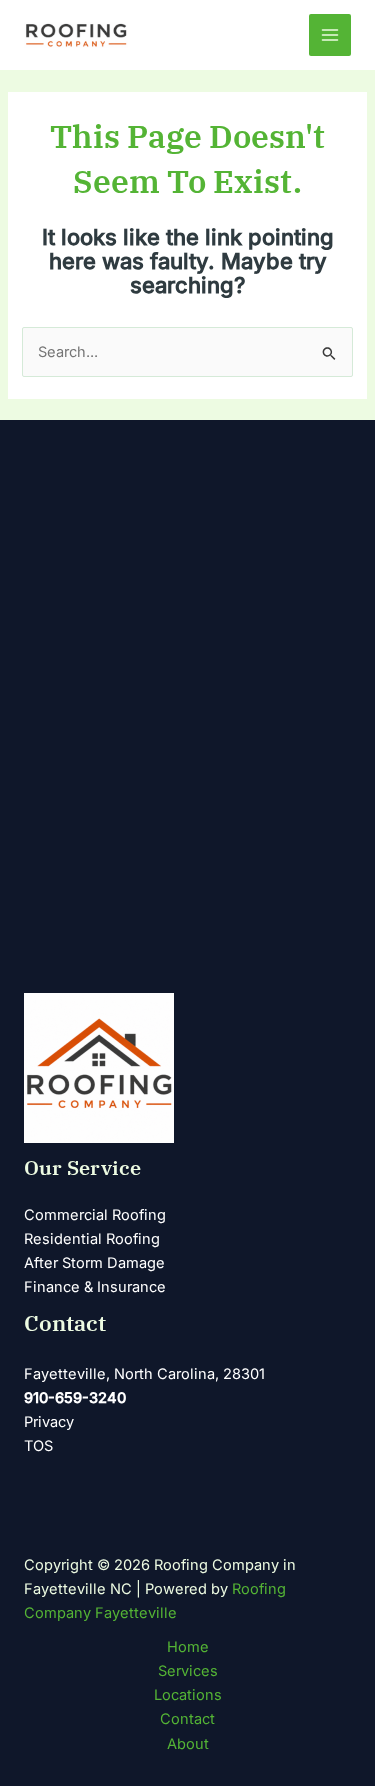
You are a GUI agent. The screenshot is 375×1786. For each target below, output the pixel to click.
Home (188, 1647)
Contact (187, 1719)
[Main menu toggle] (330, 35)
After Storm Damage (94, 1263)
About (188, 1744)
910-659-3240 (75, 1398)
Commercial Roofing (95, 1215)
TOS (38, 1446)
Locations (188, 1695)
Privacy (49, 1422)
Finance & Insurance (95, 1287)
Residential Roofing (92, 1239)
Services (188, 1671)
